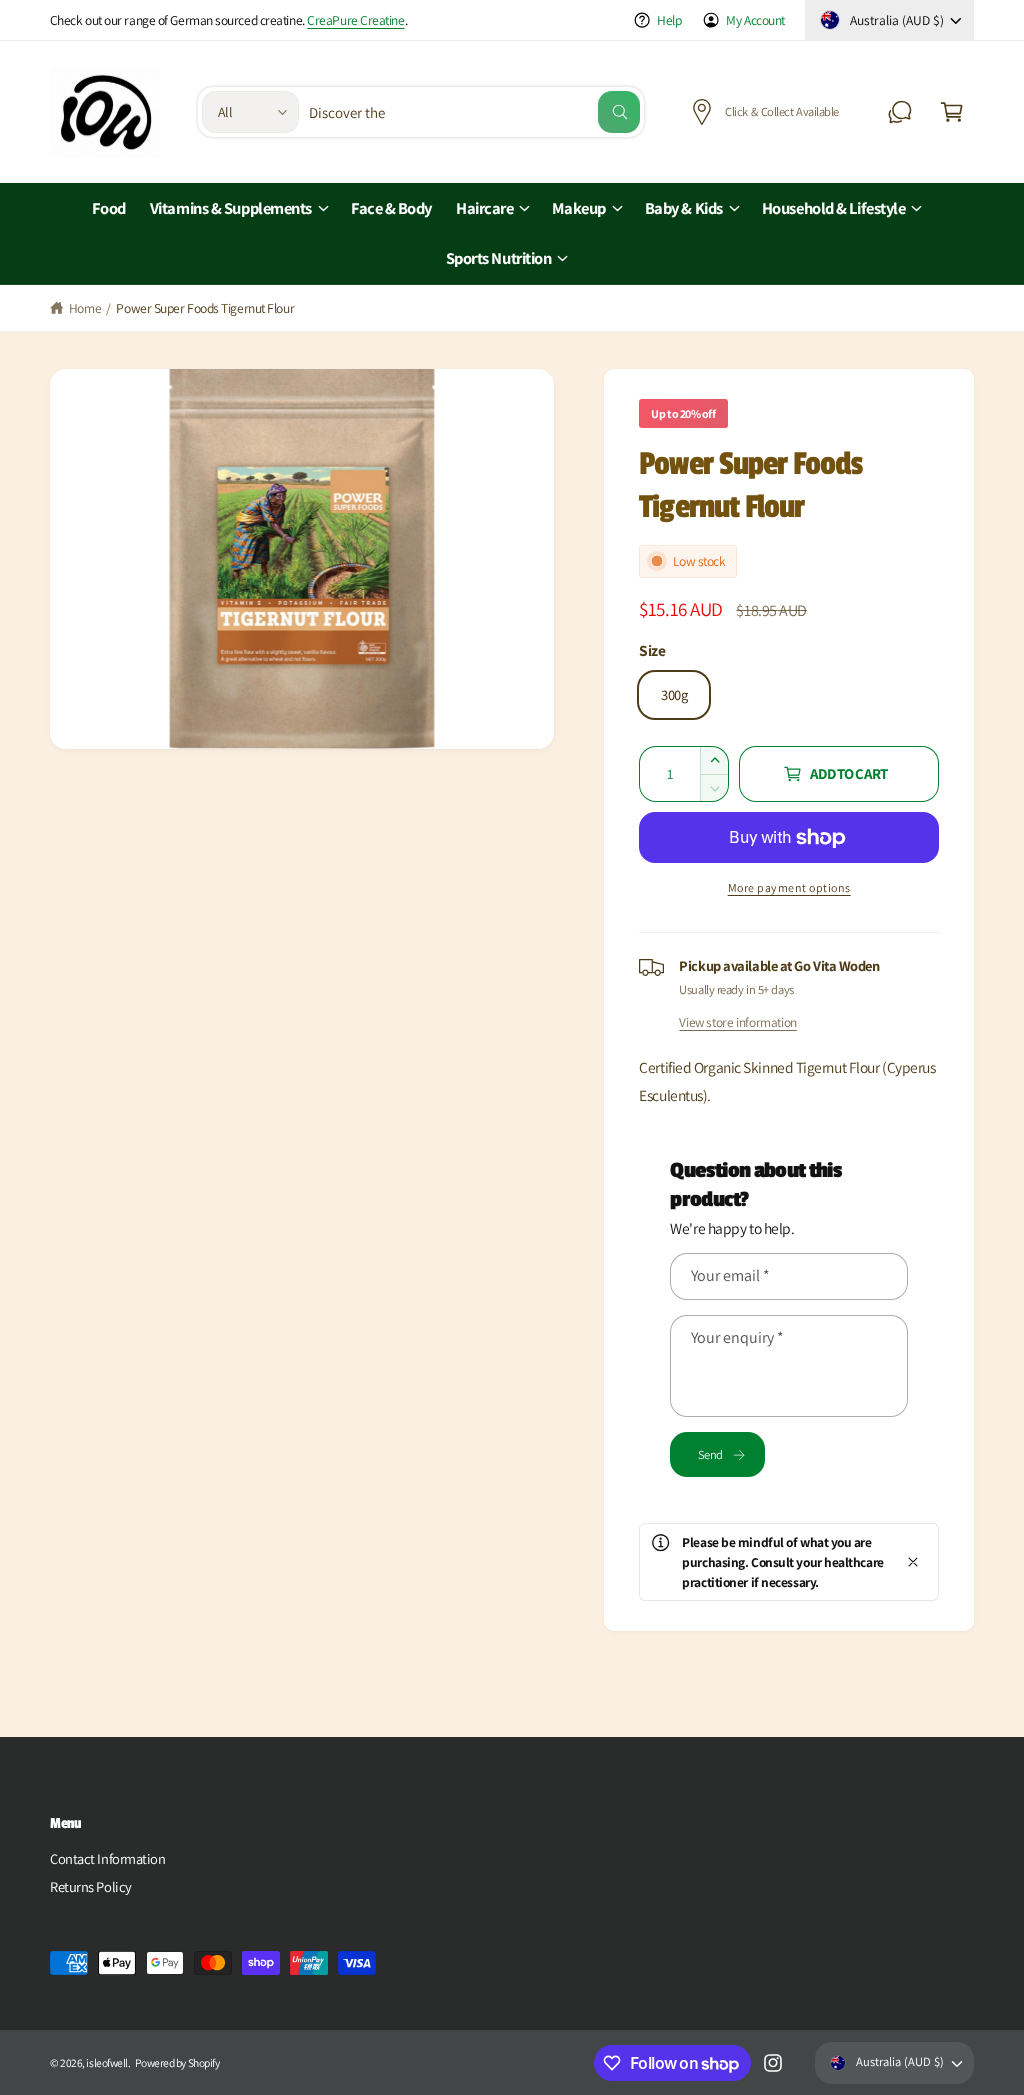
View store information (738, 1022)
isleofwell (107, 2062)
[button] (952, 112)
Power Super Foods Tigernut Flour (205, 308)
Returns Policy (91, 1886)
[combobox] (474, 112)
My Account (755, 20)
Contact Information (107, 1858)
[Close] (913, 1562)
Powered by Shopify (177, 2062)
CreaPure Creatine (355, 20)
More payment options (789, 887)
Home (85, 308)
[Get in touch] (900, 112)
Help (669, 20)
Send (710, 1454)
